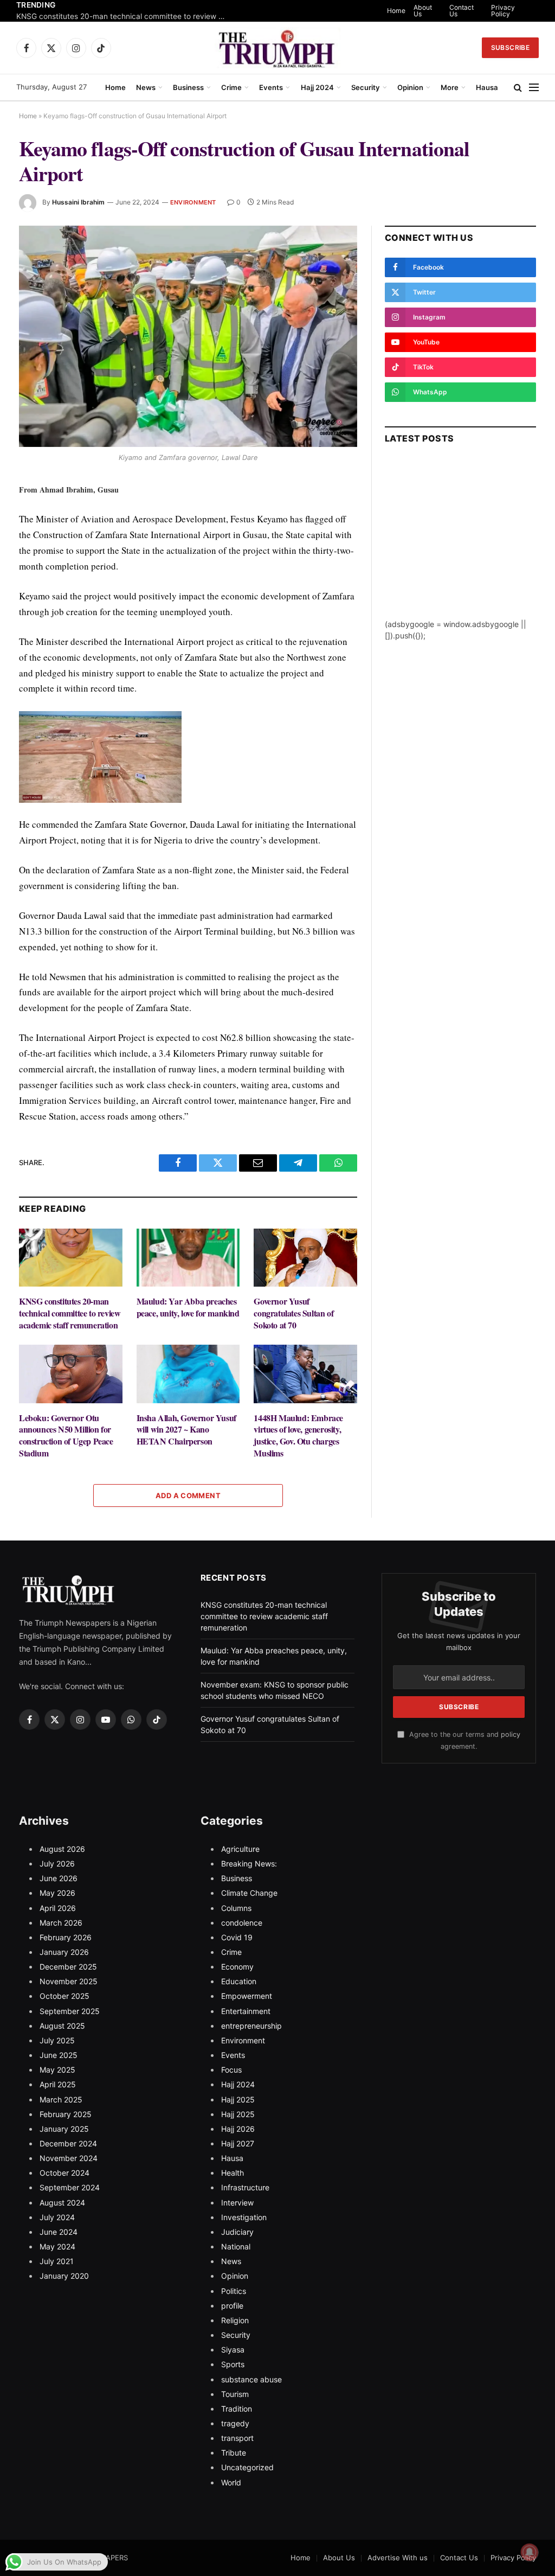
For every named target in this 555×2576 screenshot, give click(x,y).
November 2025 (69, 1981)
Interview (237, 2203)
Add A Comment (188, 1495)
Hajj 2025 (238, 2099)
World (231, 2482)
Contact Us (462, 11)
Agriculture (240, 1849)
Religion (235, 2320)
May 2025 (57, 2070)
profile (232, 2306)
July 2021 (57, 2261)
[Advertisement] (460, 551)
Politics (234, 2291)
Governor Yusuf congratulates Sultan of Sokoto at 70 (293, 1313)
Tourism (235, 2394)
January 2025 (64, 2129)
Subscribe (510, 47)
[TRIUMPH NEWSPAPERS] (278, 48)
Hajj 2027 (238, 2143)
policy (511, 1734)
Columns (236, 1908)
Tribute (234, 2453)
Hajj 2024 (317, 87)
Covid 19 (237, 1937)
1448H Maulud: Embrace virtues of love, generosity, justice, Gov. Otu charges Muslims (298, 1436)
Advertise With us (398, 2558)
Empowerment (247, 1996)
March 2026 (61, 1923)
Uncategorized (247, 2467)
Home (396, 11)
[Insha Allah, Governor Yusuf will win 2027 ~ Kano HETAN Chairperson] (188, 1374)
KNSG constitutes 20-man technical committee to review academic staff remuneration (125, 16)
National (236, 2246)
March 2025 (61, 2099)
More (450, 87)
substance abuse (251, 2379)
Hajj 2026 (238, 2129)
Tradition (237, 2409)
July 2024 (57, 2217)
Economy (237, 1967)
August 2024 (62, 2203)
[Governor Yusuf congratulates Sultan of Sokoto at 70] (305, 1258)
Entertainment (246, 2011)
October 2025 (64, 1996)
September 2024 (70, 2187)
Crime (231, 87)
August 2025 (62, 2026)
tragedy (235, 2423)
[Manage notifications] (530, 2552)
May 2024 (57, 2246)
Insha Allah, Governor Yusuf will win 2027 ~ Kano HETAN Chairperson (186, 1430)
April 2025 (58, 2084)
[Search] (518, 88)
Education (239, 1981)
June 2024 (59, 2232)
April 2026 (58, 1908)
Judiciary (237, 2232)
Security (366, 87)
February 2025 (66, 2114)
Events (271, 87)
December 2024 (68, 2143)
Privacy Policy (503, 11)
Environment (193, 202)
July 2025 (57, 2040)
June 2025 (59, 2055)
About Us (423, 11)
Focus (231, 2070)
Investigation (244, 2217)
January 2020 (64, 2276)
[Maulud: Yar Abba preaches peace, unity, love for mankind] (188, 1258)
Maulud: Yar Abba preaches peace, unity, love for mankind (188, 1307)
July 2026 (57, 1864)
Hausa (487, 87)
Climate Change (249, 1893)
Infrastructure (245, 2187)
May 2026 (57, 1893)
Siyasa (233, 2350)
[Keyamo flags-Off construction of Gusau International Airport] (188, 336)
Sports (233, 2364)
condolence (242, 1923)
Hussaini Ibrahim (78, 202)
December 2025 (68, 1967)
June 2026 (59, 1878)
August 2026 (62, 1849)
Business (188, 87)
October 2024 (64, 2173)
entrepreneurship (251, 2026)
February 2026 (66, 1937)
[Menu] (534, 88)
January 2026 (64, 1952)
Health (233, 2173)
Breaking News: (249, 1864)
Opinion (410, 87)
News (146, 87)
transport (237, 2438)
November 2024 (69, 2158)
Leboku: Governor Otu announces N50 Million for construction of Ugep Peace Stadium (66, 1436)
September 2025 (70, 2011)
